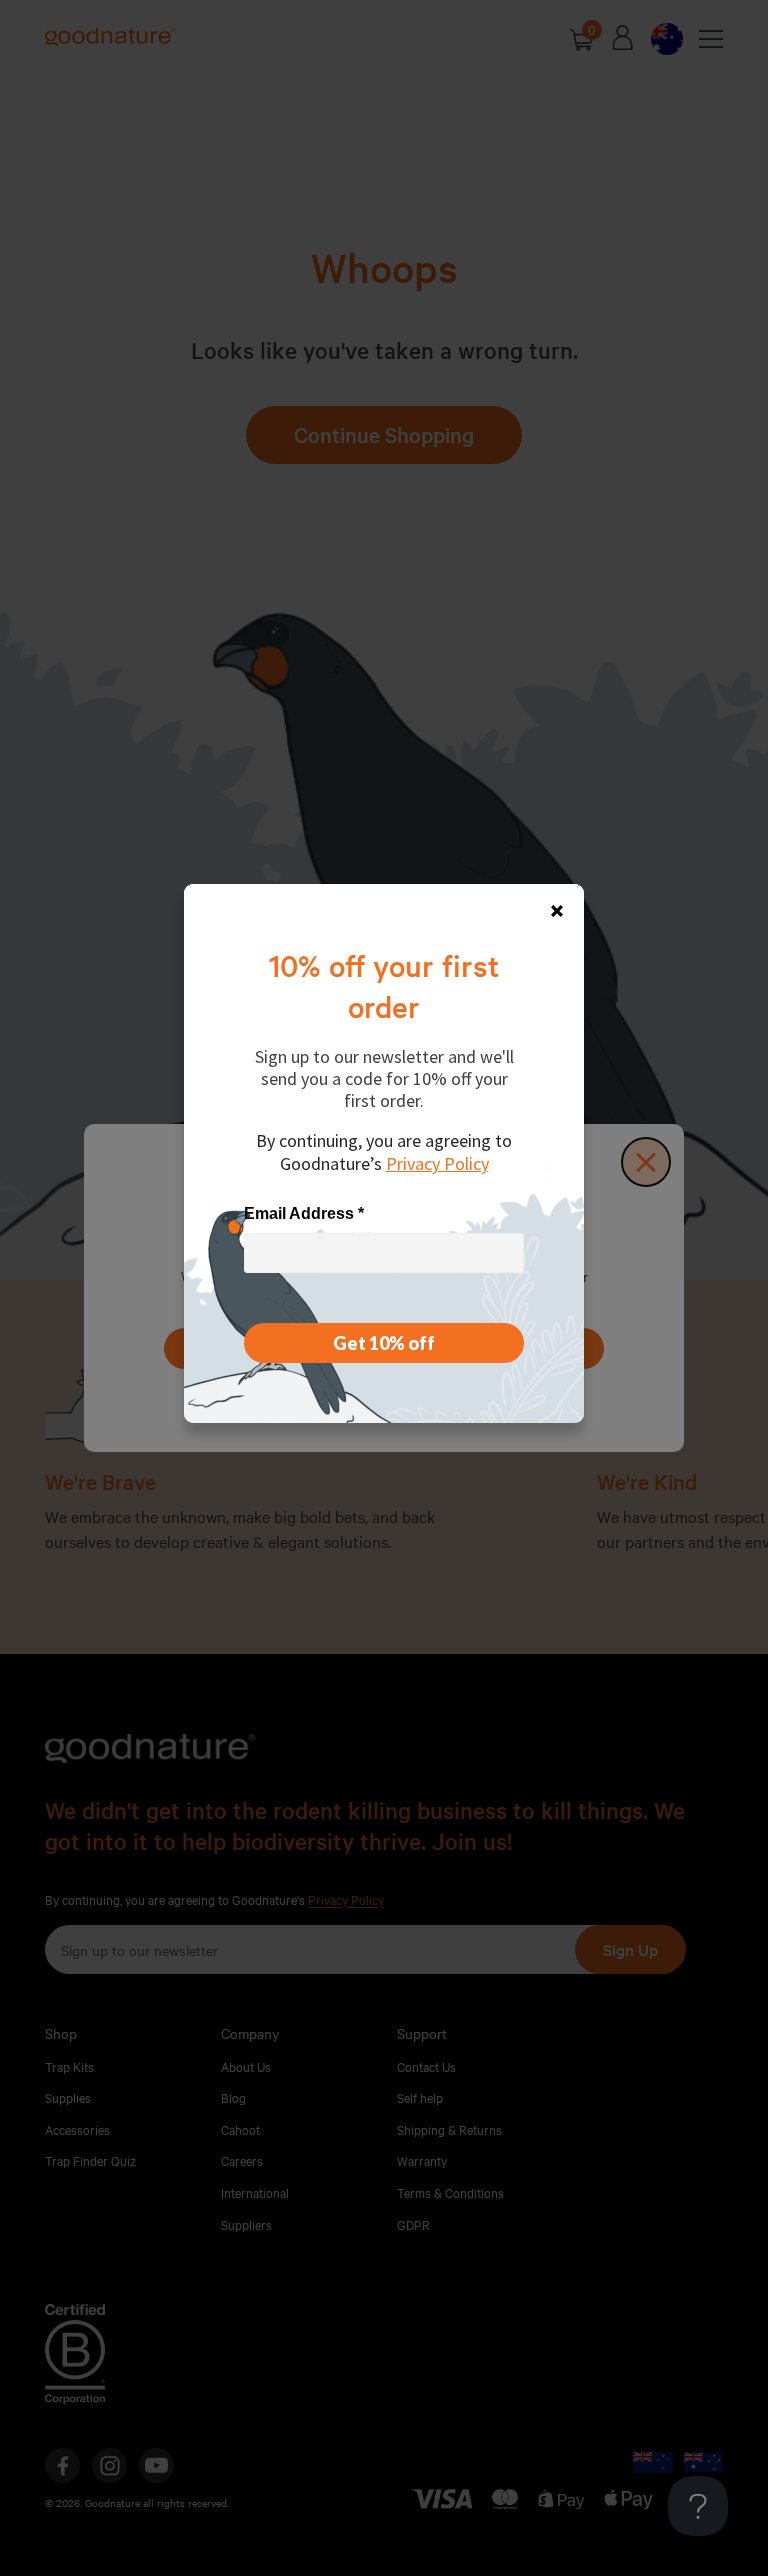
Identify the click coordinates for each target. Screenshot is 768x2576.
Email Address (304, 1213)
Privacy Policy (437, 1163)
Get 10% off (384, 1343)
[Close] (557, 911)
